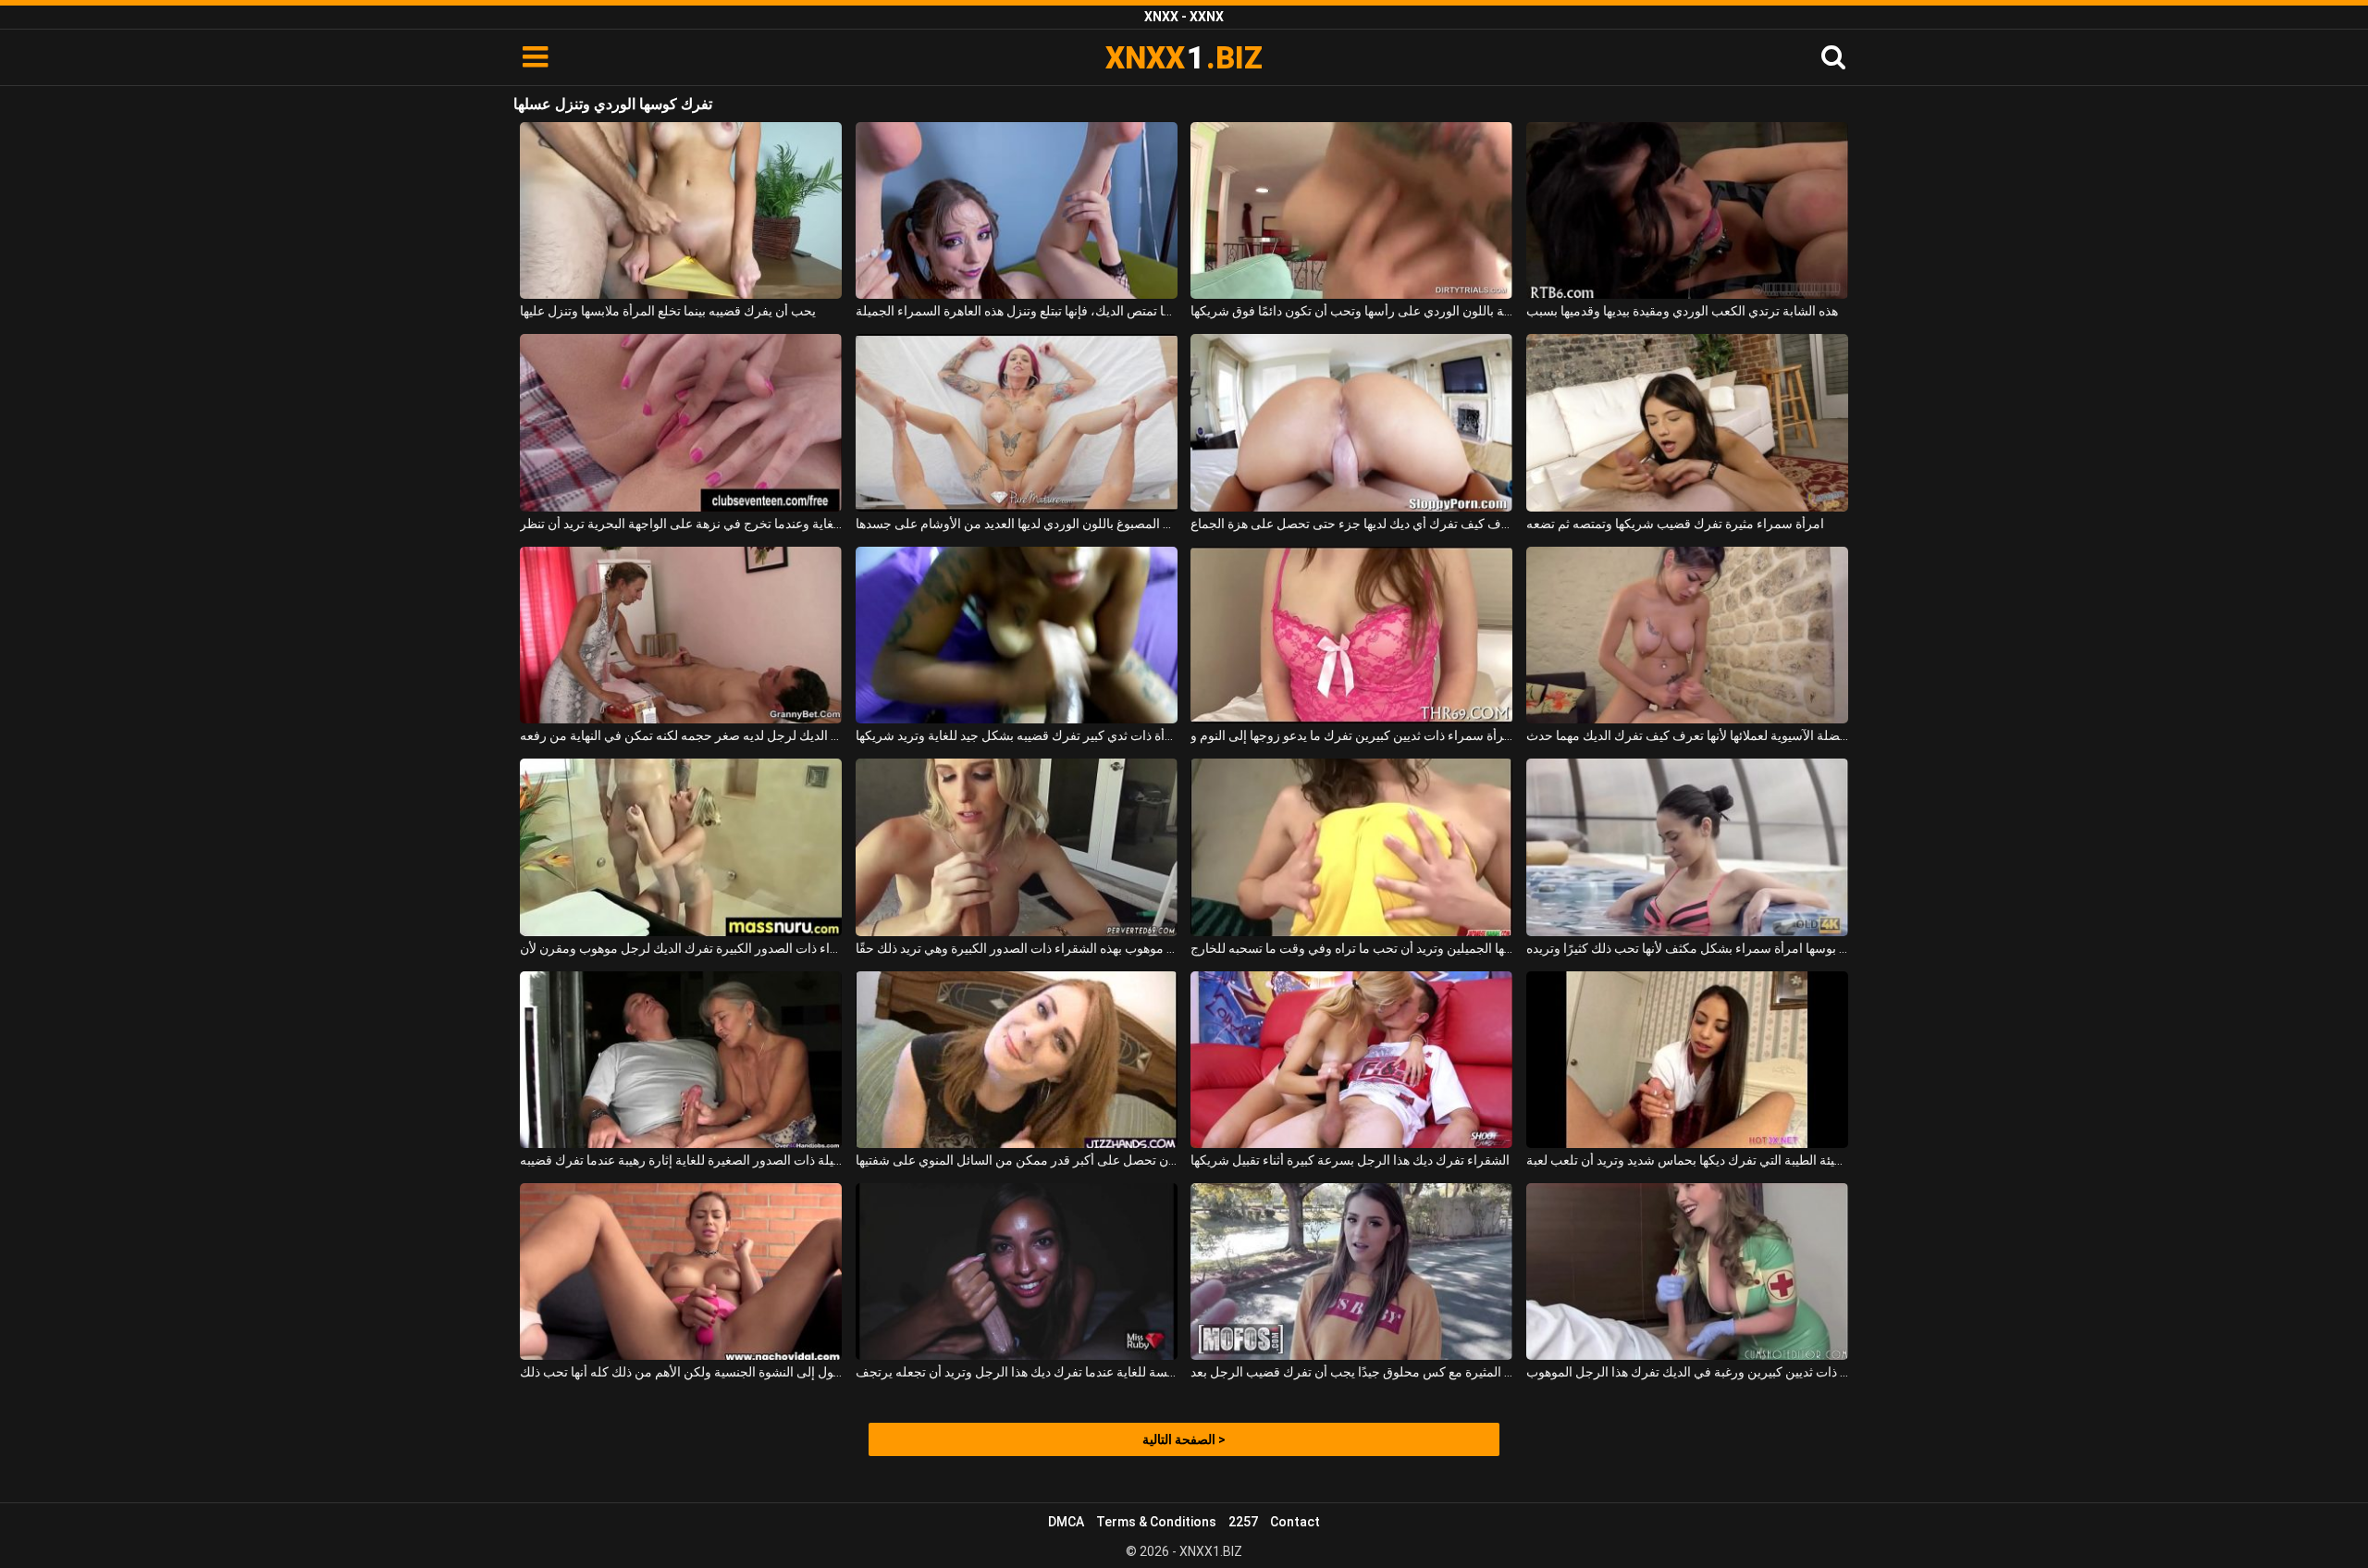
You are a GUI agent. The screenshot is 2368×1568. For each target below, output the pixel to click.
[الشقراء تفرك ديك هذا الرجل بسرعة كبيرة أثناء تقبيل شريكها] (1351, 1060)
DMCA (1066, 1522)
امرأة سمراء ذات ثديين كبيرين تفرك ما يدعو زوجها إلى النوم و (1351, 735)
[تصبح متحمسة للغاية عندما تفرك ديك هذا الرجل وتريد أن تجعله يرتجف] (1017, 1272)
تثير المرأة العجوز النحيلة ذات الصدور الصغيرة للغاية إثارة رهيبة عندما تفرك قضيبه (681, 1160)
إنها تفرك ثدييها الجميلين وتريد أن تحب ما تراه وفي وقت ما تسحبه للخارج (1351, 948)
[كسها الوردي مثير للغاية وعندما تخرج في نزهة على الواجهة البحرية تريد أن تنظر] (681, 422)
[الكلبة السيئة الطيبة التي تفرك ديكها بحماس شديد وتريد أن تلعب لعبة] (1687, 1060)
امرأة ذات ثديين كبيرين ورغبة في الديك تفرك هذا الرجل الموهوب (1687, 1372)
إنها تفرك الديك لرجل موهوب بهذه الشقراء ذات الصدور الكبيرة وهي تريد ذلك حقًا (1017, 948)
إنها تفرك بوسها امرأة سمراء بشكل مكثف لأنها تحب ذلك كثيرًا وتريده (1687, 948)
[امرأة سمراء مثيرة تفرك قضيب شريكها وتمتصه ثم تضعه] (1687, 422)
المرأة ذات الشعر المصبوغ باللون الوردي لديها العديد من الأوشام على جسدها (1017, 524)
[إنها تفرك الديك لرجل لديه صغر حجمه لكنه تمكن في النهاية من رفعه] (681, 635)
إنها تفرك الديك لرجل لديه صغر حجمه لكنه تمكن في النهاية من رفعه (681, 735)
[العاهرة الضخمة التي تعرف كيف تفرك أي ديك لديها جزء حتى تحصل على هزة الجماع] (1351, 422)
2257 (1243, 1522)
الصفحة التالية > (1184, 1439)
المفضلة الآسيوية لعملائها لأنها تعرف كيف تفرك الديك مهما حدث (1687, 735)
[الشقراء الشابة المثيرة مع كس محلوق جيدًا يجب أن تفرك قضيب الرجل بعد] (1351, 1272)
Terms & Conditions (1156, 1522)
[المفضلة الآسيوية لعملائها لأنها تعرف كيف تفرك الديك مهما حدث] (1687, 635)
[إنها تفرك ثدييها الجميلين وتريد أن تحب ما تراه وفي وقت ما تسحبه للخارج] (1351, 847)
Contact (1295, 1522)
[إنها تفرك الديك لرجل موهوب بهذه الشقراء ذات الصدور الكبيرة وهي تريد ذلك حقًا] (1017, 847)
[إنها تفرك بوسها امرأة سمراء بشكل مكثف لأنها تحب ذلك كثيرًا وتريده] (1687, 847)
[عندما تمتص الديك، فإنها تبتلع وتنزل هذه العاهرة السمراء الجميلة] (1017, 210)
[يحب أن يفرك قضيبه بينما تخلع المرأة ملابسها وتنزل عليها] (681, 210)
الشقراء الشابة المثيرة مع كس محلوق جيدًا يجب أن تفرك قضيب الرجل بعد (1351, 1372)
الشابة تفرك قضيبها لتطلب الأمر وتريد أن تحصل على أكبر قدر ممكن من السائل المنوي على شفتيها (1017, 1160)
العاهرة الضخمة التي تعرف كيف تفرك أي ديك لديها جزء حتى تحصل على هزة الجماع (1351, 524)
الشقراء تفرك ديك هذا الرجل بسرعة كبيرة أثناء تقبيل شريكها (1350, 1160)
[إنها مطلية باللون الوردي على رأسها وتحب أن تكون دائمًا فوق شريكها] (1351, 210)
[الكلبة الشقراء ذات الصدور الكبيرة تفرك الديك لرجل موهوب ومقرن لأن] (681, 847)
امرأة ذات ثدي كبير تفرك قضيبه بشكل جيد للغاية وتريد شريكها (1017, 735)
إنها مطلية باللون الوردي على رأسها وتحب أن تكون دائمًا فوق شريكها (1351, 311)
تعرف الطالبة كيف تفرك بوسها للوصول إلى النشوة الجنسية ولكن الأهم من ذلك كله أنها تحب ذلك (681, 1372)
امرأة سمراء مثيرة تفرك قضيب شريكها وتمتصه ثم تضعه (1675, 524)
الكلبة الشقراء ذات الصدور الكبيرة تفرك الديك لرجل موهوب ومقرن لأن (681, 948)
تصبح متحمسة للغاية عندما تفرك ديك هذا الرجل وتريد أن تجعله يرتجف (1017, 1372)
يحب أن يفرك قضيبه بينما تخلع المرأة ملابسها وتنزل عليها (668, 311)
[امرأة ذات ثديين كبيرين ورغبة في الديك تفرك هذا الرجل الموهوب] (1687, 1272)
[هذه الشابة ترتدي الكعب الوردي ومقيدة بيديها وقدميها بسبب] (1687, 210)
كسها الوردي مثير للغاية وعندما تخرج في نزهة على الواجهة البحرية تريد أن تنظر (681, 524)
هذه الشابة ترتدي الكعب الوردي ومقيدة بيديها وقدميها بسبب (1682, 311)
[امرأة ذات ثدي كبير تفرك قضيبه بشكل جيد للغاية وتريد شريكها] (1017, 635)
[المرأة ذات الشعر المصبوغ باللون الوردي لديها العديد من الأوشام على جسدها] (1017, 422)
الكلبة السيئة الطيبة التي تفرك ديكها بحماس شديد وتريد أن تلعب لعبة (1687, 1160)
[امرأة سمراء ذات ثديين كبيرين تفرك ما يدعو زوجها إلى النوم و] (1351, 635)
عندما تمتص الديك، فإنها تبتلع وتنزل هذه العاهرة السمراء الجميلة (1017, 311)
